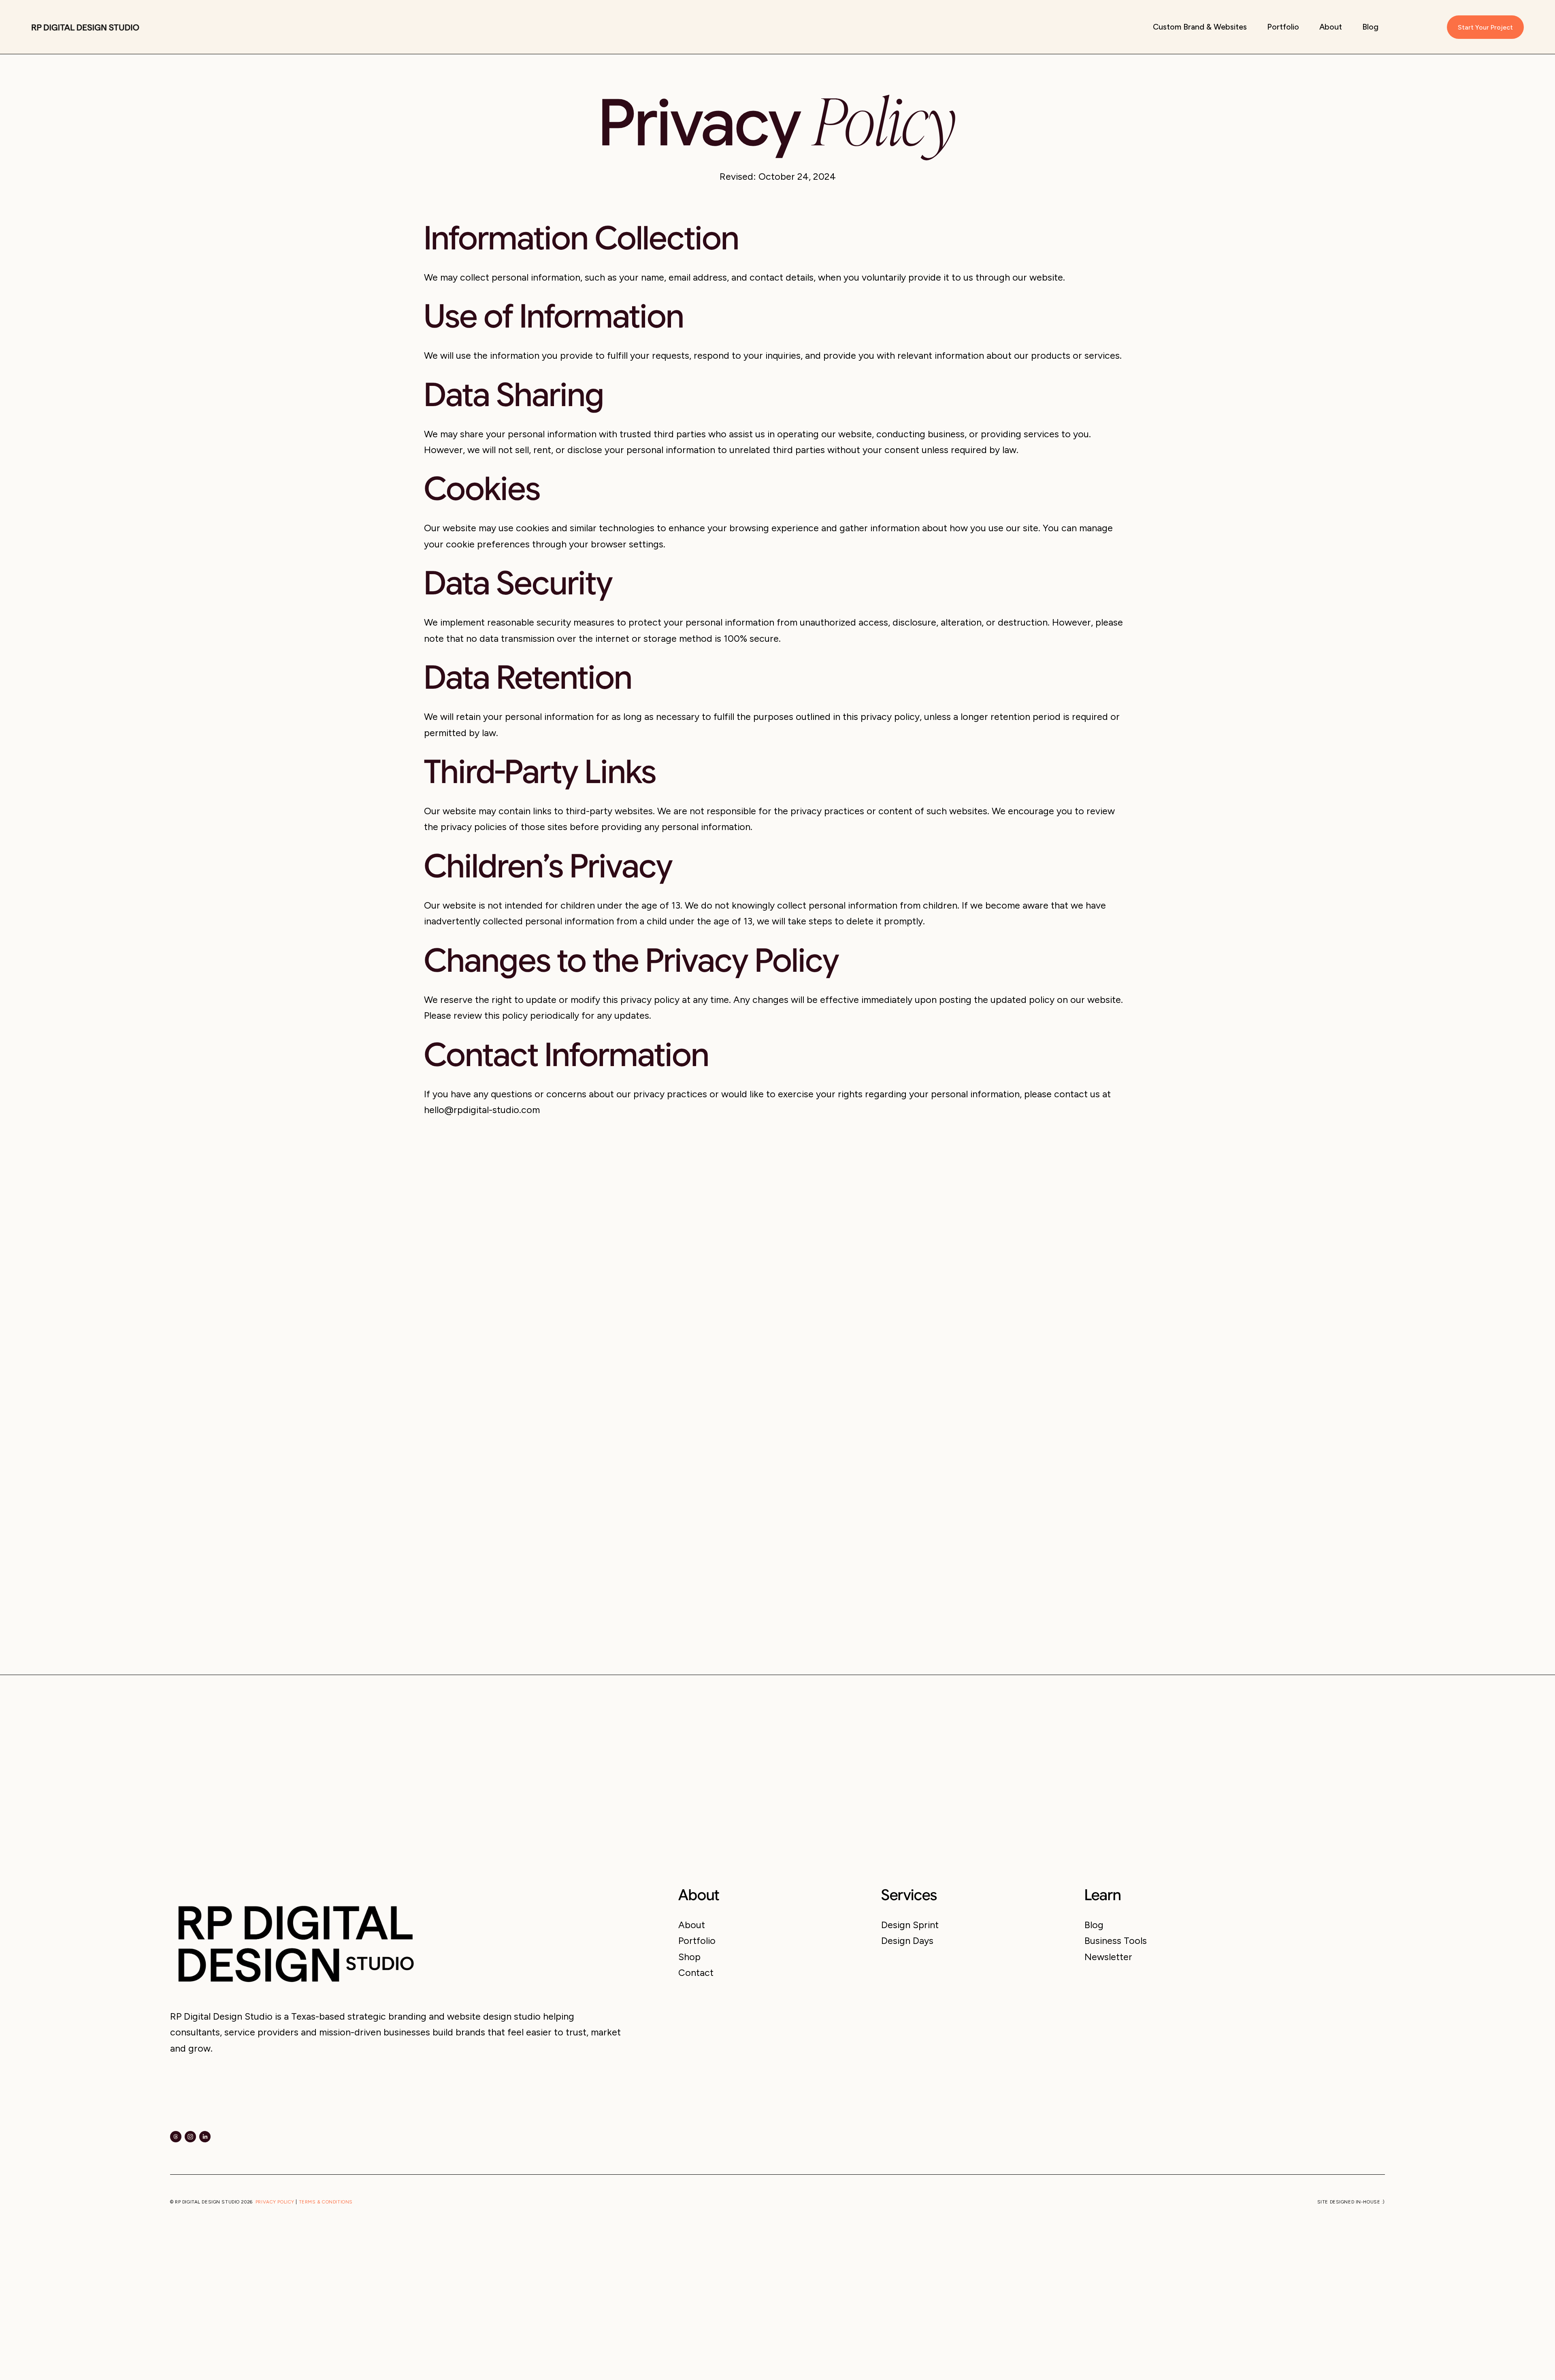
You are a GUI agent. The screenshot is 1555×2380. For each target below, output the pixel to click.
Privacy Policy (275, 2202)
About (1331, 27)
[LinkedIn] (205, 2137)
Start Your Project (1485, 27)
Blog (1370, 27)
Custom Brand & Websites (1200, 27)
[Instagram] (190, 2137)
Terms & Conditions (326, 2202)
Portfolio (1283, 27)
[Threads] (176, 2137)
